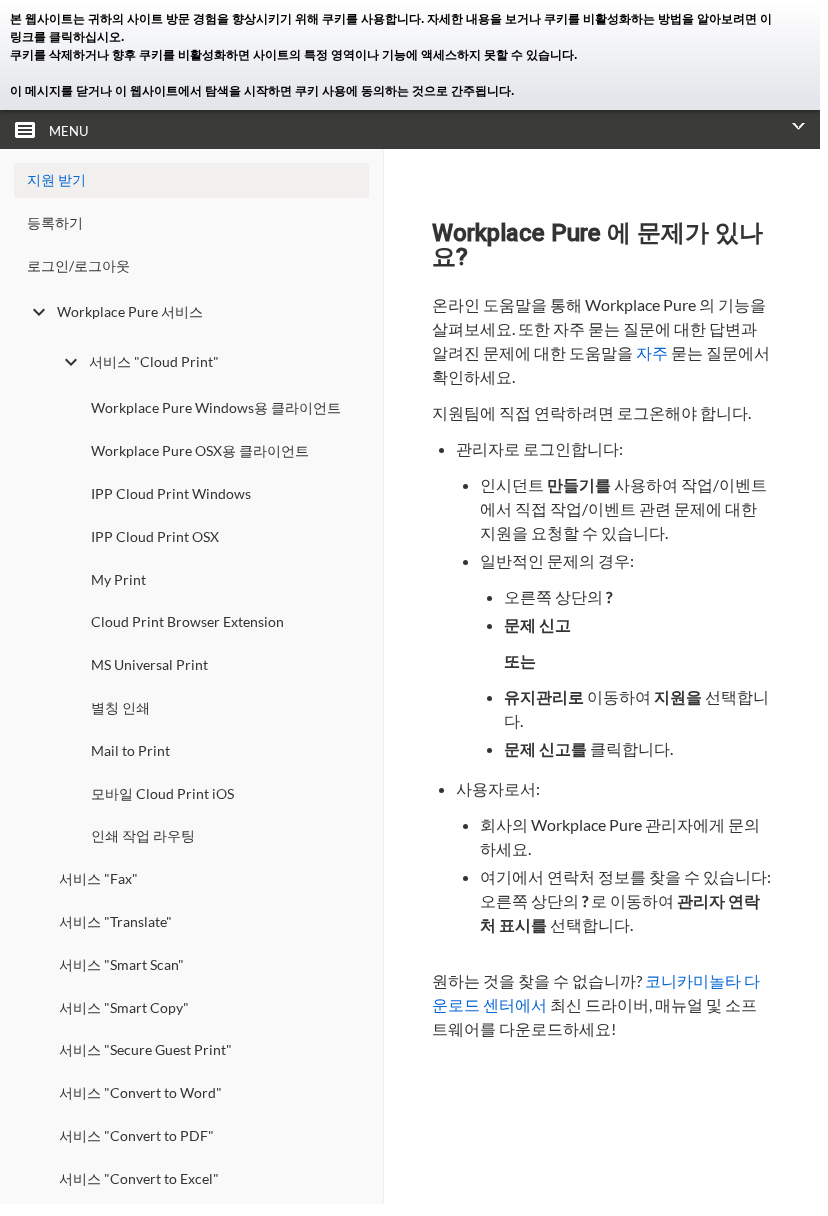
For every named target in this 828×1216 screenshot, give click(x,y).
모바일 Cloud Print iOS (162, 793)
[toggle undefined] (39, 312)
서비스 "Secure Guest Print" (145, 1049)
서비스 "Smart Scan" (121, 964)
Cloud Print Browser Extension (187, 621)
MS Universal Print (149, 664)
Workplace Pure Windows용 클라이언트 (216, 407)
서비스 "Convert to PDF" (136, 1135)
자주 (652, 352)
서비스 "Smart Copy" (124, 1007)
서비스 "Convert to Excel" (139, 1178)
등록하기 (55, 222)
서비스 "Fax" (98, 878)
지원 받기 (56, 179)
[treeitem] (191, 227)
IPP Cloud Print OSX (155, 536)
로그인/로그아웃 (78, 265)
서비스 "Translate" (115, 921)
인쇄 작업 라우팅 (143, 835)
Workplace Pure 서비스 (130, 311)
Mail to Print (130, 750)
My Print (118, 579)
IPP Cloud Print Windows (171, 493)
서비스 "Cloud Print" (154, 361)
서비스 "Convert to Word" (140, 1092)
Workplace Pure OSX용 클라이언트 (200, 450)
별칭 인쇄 (120, 707)
